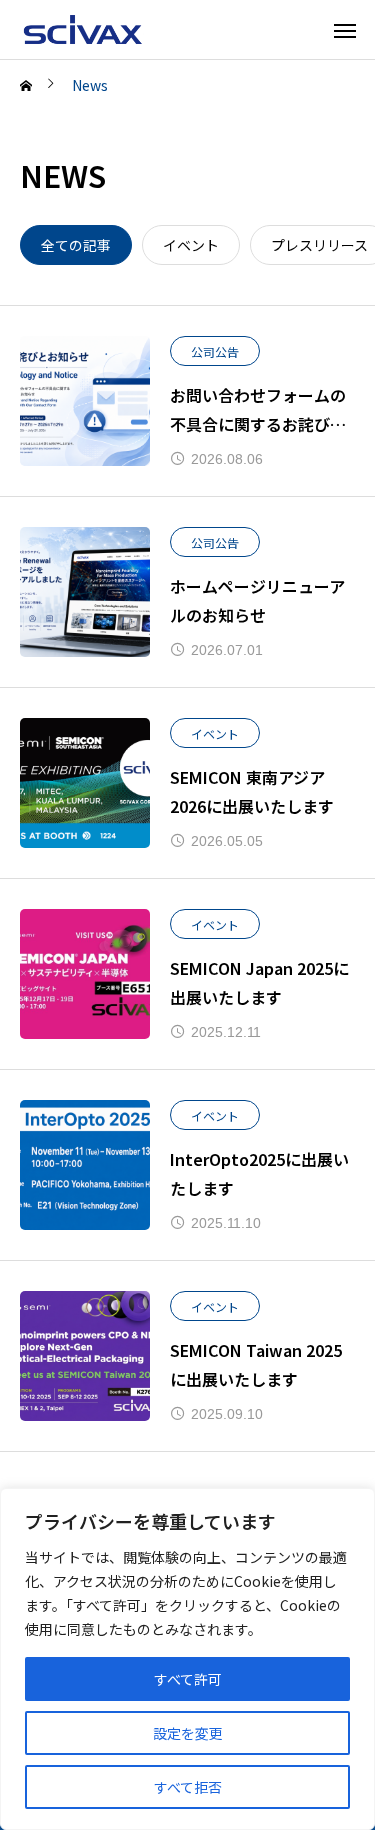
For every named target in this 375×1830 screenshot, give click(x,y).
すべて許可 (188, 1679)
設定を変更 (188, 1733)
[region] (187, 1659)
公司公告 (215, 351)
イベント (215, 733)
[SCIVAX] (85, 29)
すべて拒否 (188, 1787)
